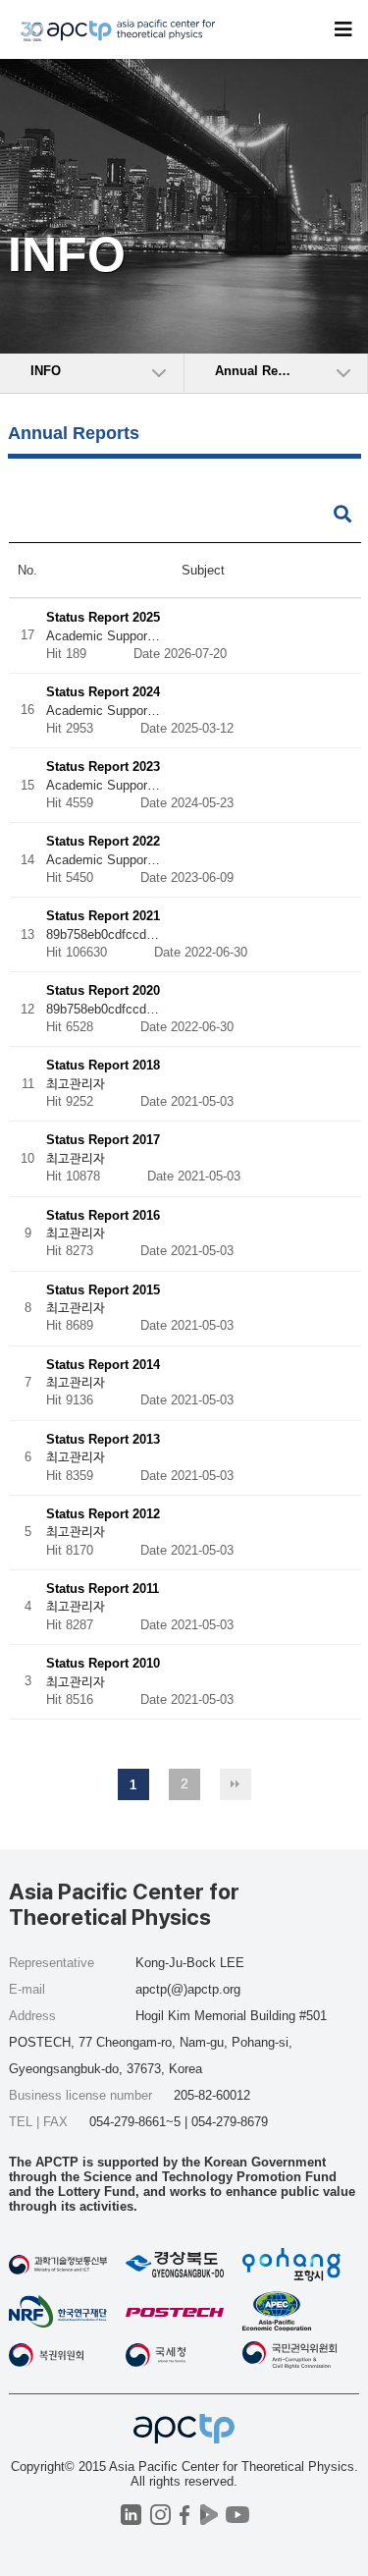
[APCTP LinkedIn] (131, 2515)
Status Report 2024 (103, 693)
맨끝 (236, 1784)
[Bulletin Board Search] (342, 515)
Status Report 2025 (103, 617)
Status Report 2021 (103, 917)
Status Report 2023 (103, 767)
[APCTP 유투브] (238, 2515)
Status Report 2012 (103, 1514)
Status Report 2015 (103, 1290)
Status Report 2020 (103, 991)
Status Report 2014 (103, 1365)
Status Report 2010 (103, 1663)
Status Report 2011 (103, 1589)
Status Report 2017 (103, 1141)
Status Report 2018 (103, 1066)
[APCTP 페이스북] (185, 2515)
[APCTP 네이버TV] (210, 2515)
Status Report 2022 (103, 842)
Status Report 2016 (103, 1215)
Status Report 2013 (103, 1439)
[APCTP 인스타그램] (160, 2515)
